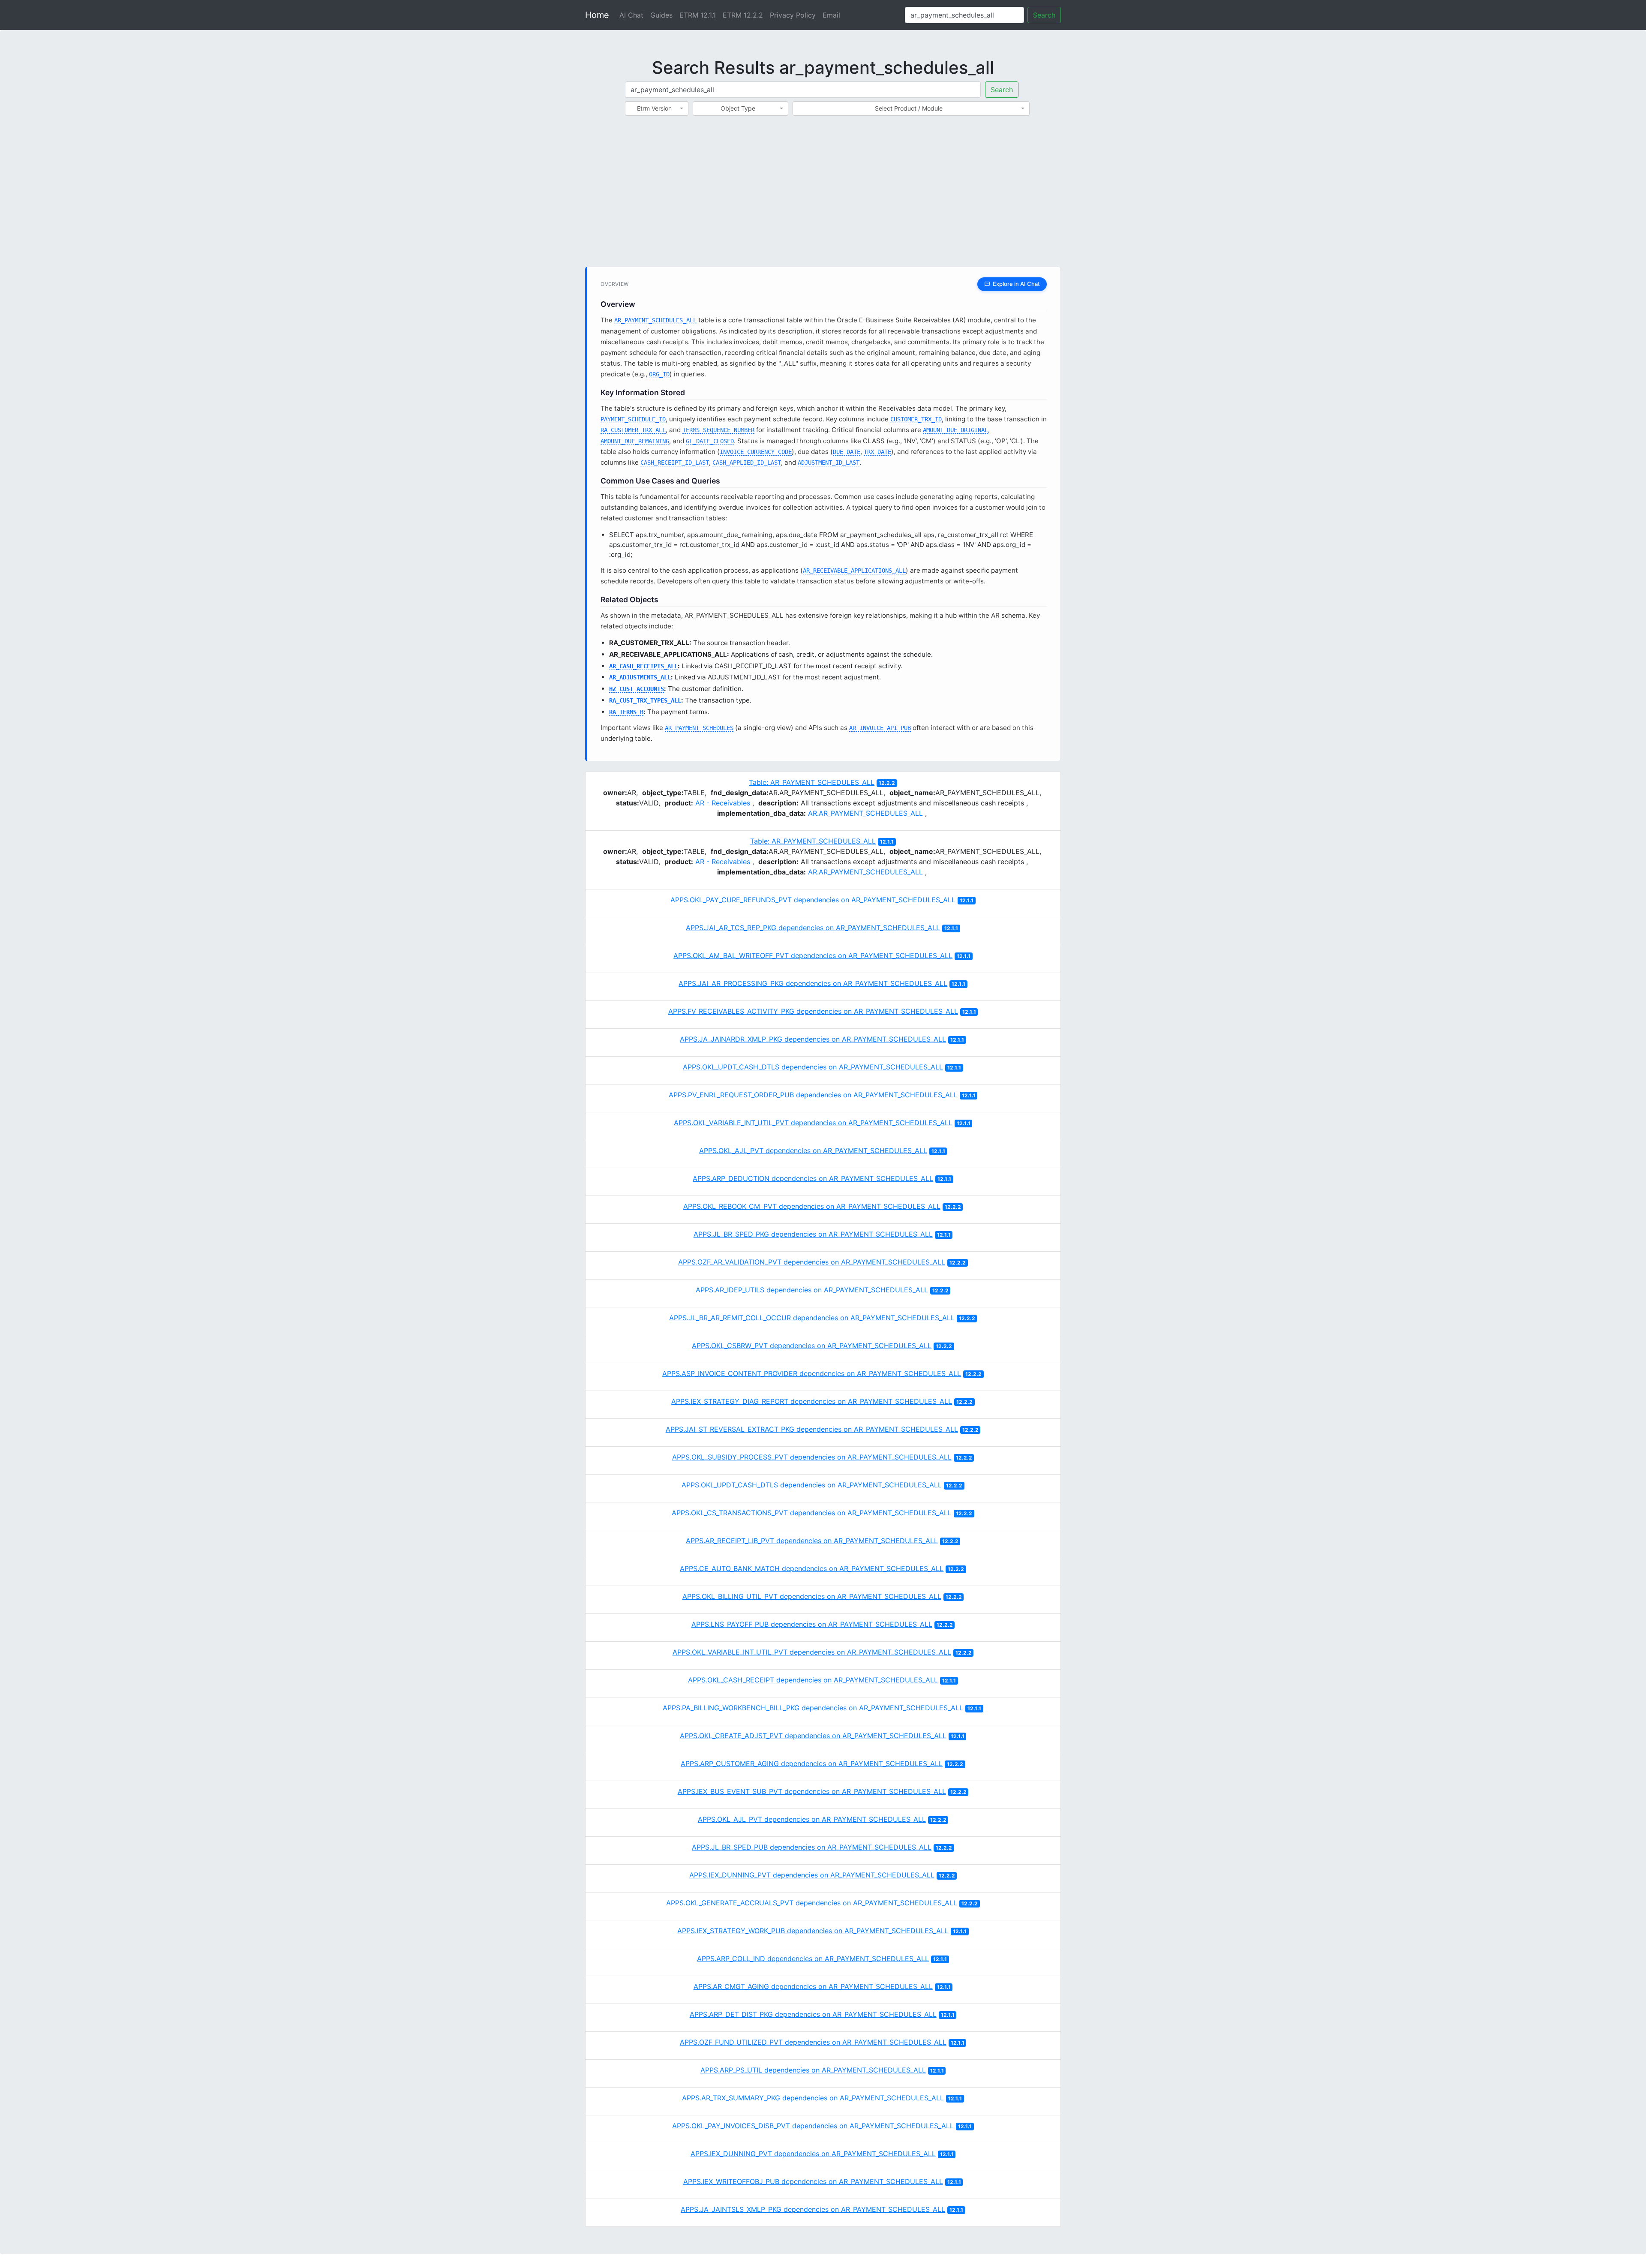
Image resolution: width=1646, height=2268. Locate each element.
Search (1044, 15)
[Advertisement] (823, 196)
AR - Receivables (723, 803)
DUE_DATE (847, 452)
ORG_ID (659, 374)
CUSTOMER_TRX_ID (916, 419)
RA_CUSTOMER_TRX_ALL (633, 430)
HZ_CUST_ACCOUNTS (637, 689)
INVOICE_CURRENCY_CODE (756, 452)
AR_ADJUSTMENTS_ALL (640, 677)
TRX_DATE (877, 452)
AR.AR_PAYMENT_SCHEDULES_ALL (865, 813)
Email (831, 15)
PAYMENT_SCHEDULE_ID (633, 419)
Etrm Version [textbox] (654, 108)
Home (597, 15)
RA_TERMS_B (626, 712)
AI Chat (631, 15)
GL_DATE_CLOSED (710, 441)
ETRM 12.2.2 (743, 15)
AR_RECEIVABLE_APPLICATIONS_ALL (854, 571)
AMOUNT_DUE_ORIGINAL (955, 430)
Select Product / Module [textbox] (909, 108)
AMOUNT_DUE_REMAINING (635, 441)
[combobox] (657, 108)
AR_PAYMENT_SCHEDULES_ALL (655, 320)
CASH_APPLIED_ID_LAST (747, 463)
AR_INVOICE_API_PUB (880, 728)
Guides (661, 15)
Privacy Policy (793, 15)
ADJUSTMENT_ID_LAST (829, 463)
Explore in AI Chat (1016, 284)
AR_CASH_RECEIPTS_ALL (643, 666)
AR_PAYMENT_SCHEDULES (699, 728)
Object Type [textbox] (738, 108)
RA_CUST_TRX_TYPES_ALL (645, 700)
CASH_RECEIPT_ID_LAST (675, 463)
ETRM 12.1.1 (698, 15)
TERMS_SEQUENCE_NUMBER (718, 430)
